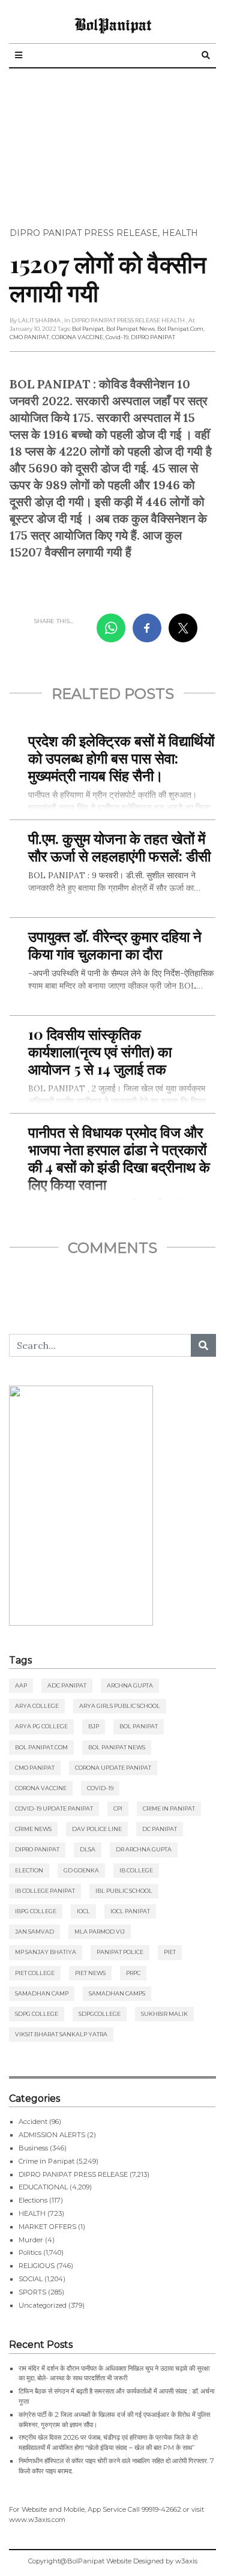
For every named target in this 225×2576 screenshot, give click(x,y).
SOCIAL (31, 2279)
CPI (118, 1808)
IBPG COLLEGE (36, 1911)
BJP (94, 1726)
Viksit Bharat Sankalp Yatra (61, 2034)
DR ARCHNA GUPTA (144, 1849)
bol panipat (88, 329)
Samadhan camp (42, 1993)
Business (33, 2148)
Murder (31, 2240)
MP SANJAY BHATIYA (46, 1952)
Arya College (37, 1706)
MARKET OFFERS (47, 2227)
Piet (170, 1952)
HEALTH (180, 233)
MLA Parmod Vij (100, 1932)
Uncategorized (43, 2305)
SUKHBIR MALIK (164, 2014)
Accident (33, 2122)
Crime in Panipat (169, 1808)
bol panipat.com (180, 329)
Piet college (35, 1973)
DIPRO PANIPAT (153, 337)
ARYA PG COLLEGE (41, 1726)
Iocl (83, 1911)
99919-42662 (161, 2509)
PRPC (133, 1973)
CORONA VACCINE (77, 337)
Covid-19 (117, 337)
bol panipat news (130, 329)
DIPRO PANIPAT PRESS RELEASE (84, 233)
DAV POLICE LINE (97, 1829)
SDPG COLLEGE (37, 2014)
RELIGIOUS (37, 2266)
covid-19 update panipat (54, 1808)
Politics (30, 2252)
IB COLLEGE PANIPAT (45, 1891)
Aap (21, 1685)
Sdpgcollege (100, 2014)
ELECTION (29, 1870)
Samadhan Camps (117, 1993)
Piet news (90, 1973)
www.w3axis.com (37, 2520)
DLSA (88, 1849)
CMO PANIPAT (29, 337)
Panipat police (120, 1952)
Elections (33, 2200)
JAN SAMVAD (34, 1932)
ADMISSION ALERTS (52, 2135)
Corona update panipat (113, 1768)
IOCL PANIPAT (130, 1911)
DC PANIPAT (160, 1829)
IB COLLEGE (136, 1870)
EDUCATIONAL (43, 2187)
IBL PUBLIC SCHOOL (124, 1891)
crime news (33, 1829)
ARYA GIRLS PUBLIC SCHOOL (120, 1706)
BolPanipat (113, 24)
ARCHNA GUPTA (130, 1685)
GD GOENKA (81, 1870)
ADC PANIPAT (67, 1685)
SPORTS (32, 2292)
